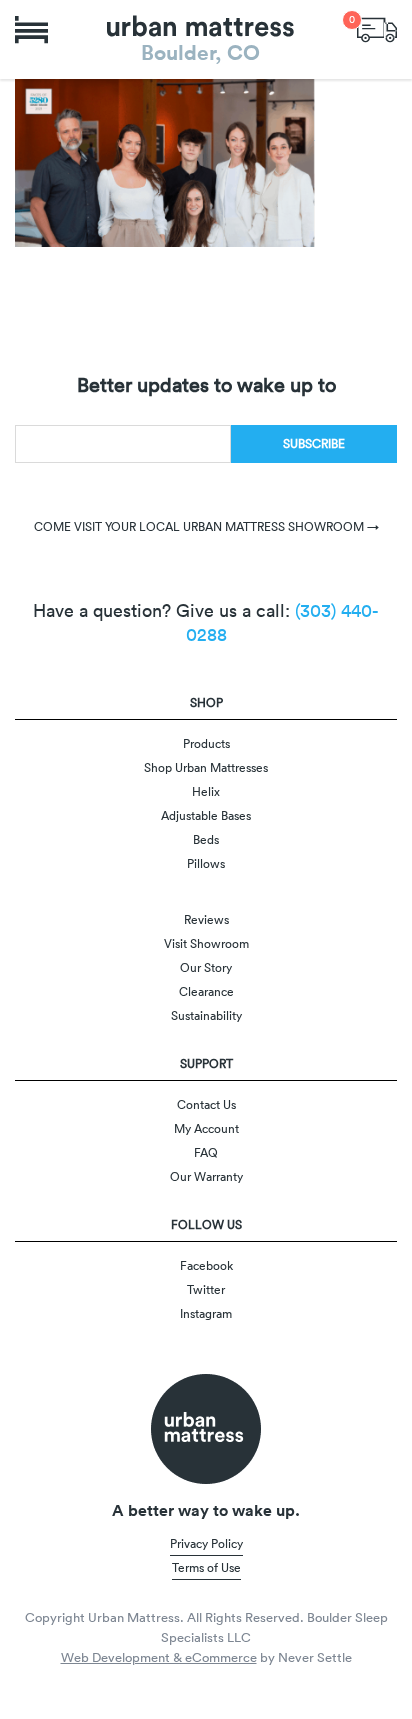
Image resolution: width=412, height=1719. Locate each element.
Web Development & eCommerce (159, 1657)
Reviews (206, 919)
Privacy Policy (206, 1543)
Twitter (206, 1289)
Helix (206, 791)
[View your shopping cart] (377, 27)
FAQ (206, 1152)
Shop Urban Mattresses (206, 767)
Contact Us (206, 1104)
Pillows (206, 863)
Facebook (206, 1265)
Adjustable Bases (206, 815)
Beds (206, 839)
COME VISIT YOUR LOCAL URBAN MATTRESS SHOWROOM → (206, 526)
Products (206, 743)
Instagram (206, 1313)
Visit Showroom (206, 943)
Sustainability (206, 1015)
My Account (206, 1128)
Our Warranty (206, 1176)
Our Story (206, 967)
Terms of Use (206, 1567)
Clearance (206, 991)
